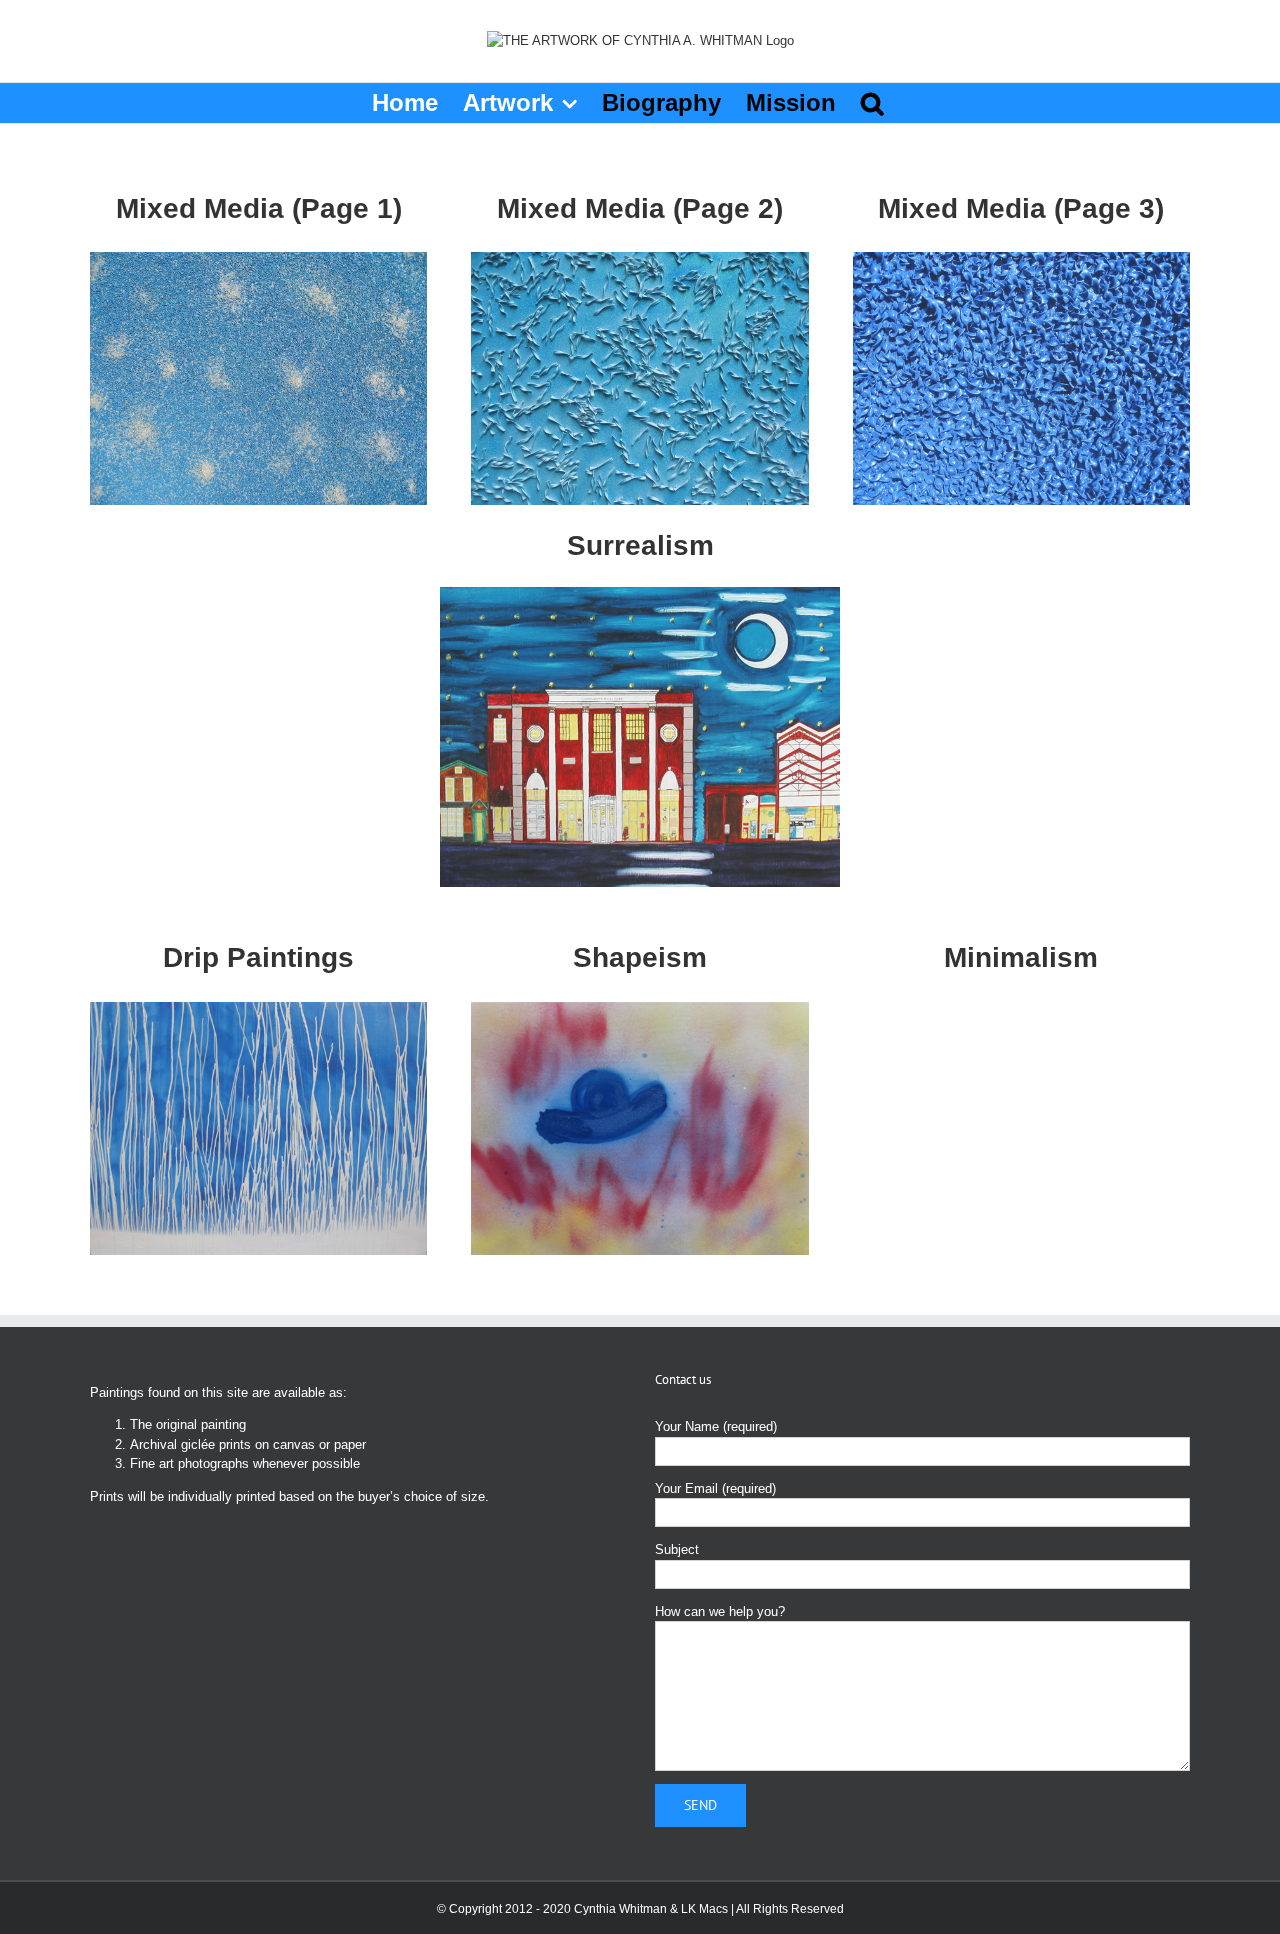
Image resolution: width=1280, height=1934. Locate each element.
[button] (872, 103)
